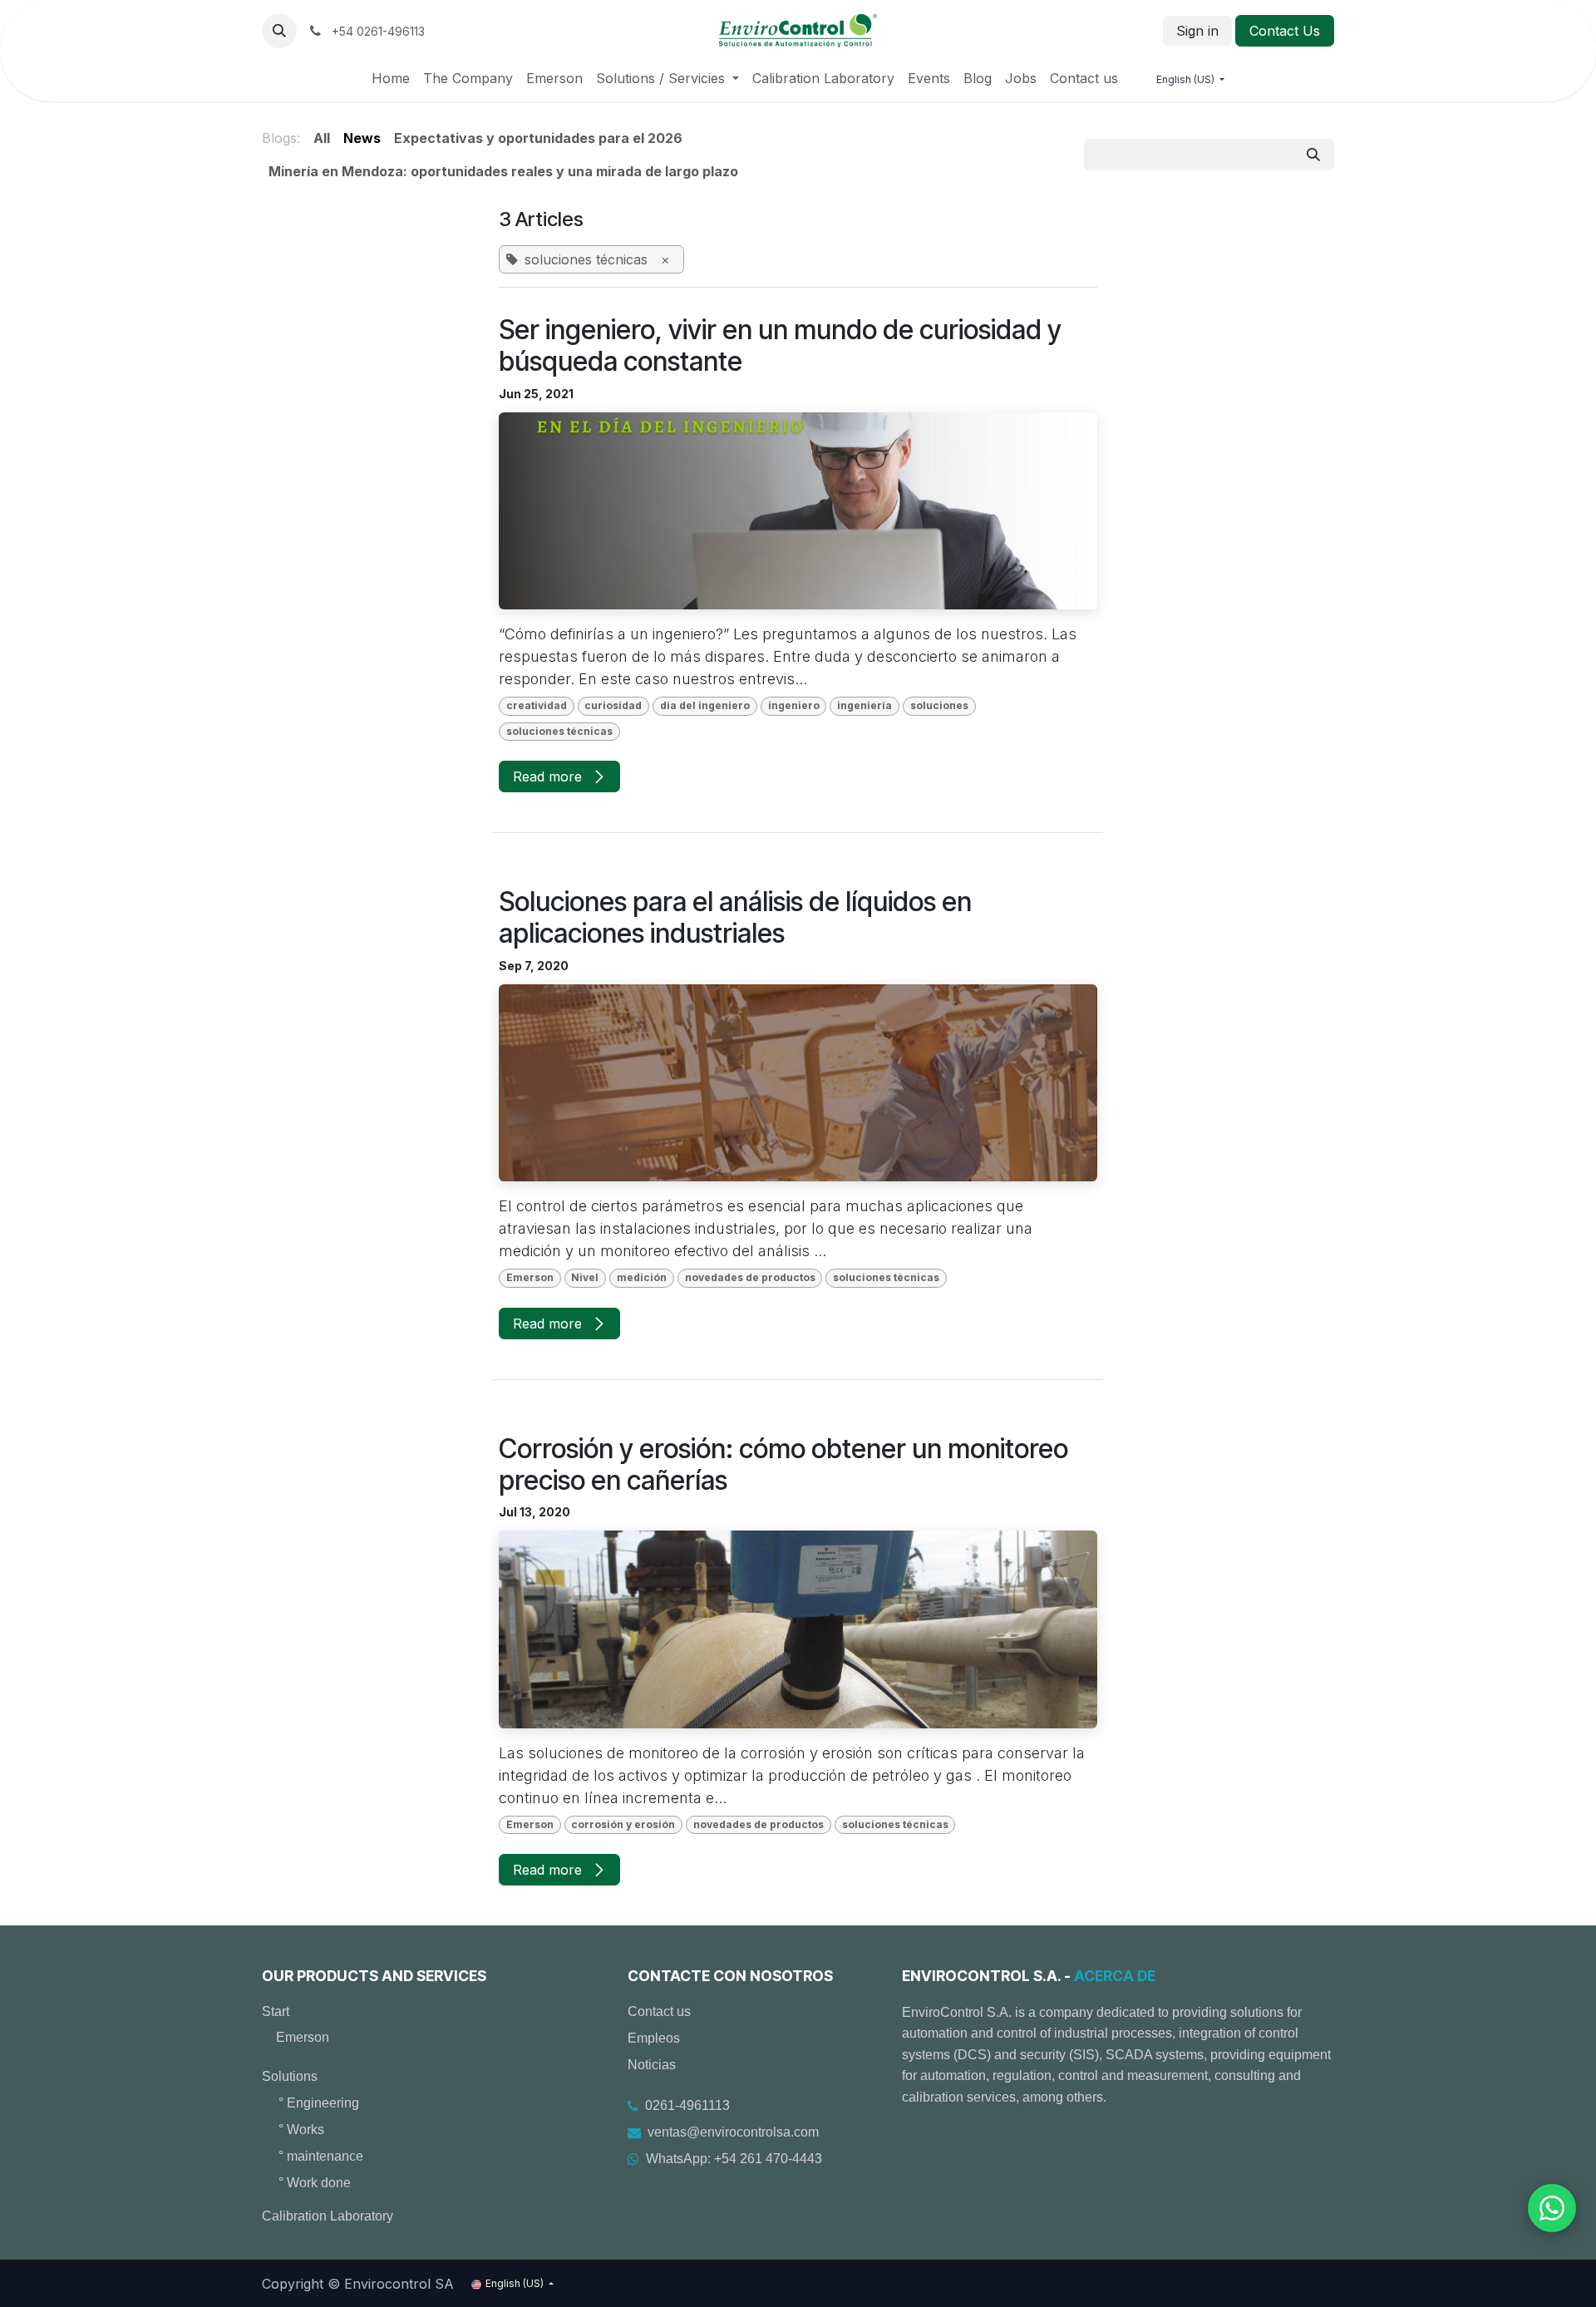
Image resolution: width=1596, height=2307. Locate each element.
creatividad (537, 705)
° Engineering (319, 2103)
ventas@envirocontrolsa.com (733, 2132)
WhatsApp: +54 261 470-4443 (734, 2159)
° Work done (315, 2183)
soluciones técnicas (559, 731)
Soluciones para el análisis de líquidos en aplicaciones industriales (735, 918)
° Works (301, 2130)
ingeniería (864, 705)
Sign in (1197, 31)
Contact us (659, 2011)
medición (642, 1277)
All (322, 138)
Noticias (652, 2065)
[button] (279, 31)
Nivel (585, 1277)
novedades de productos (750, 1277)
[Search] (1313, 155)
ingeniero (794, 705)
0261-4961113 (687, 2105)
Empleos (654, 2038)
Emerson (530, 1277)
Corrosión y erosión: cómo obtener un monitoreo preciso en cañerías (783, 1465)
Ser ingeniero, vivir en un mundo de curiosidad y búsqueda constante (780, 346)
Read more (549, 776)
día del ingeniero (705, 705)
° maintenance (321, 2156)
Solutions (290, 2076)
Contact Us (1285, 31)
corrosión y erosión (623, 1824)
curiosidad (613, 705)
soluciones (939, 705)
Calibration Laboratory (328, 2216)
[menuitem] (391, 78)
